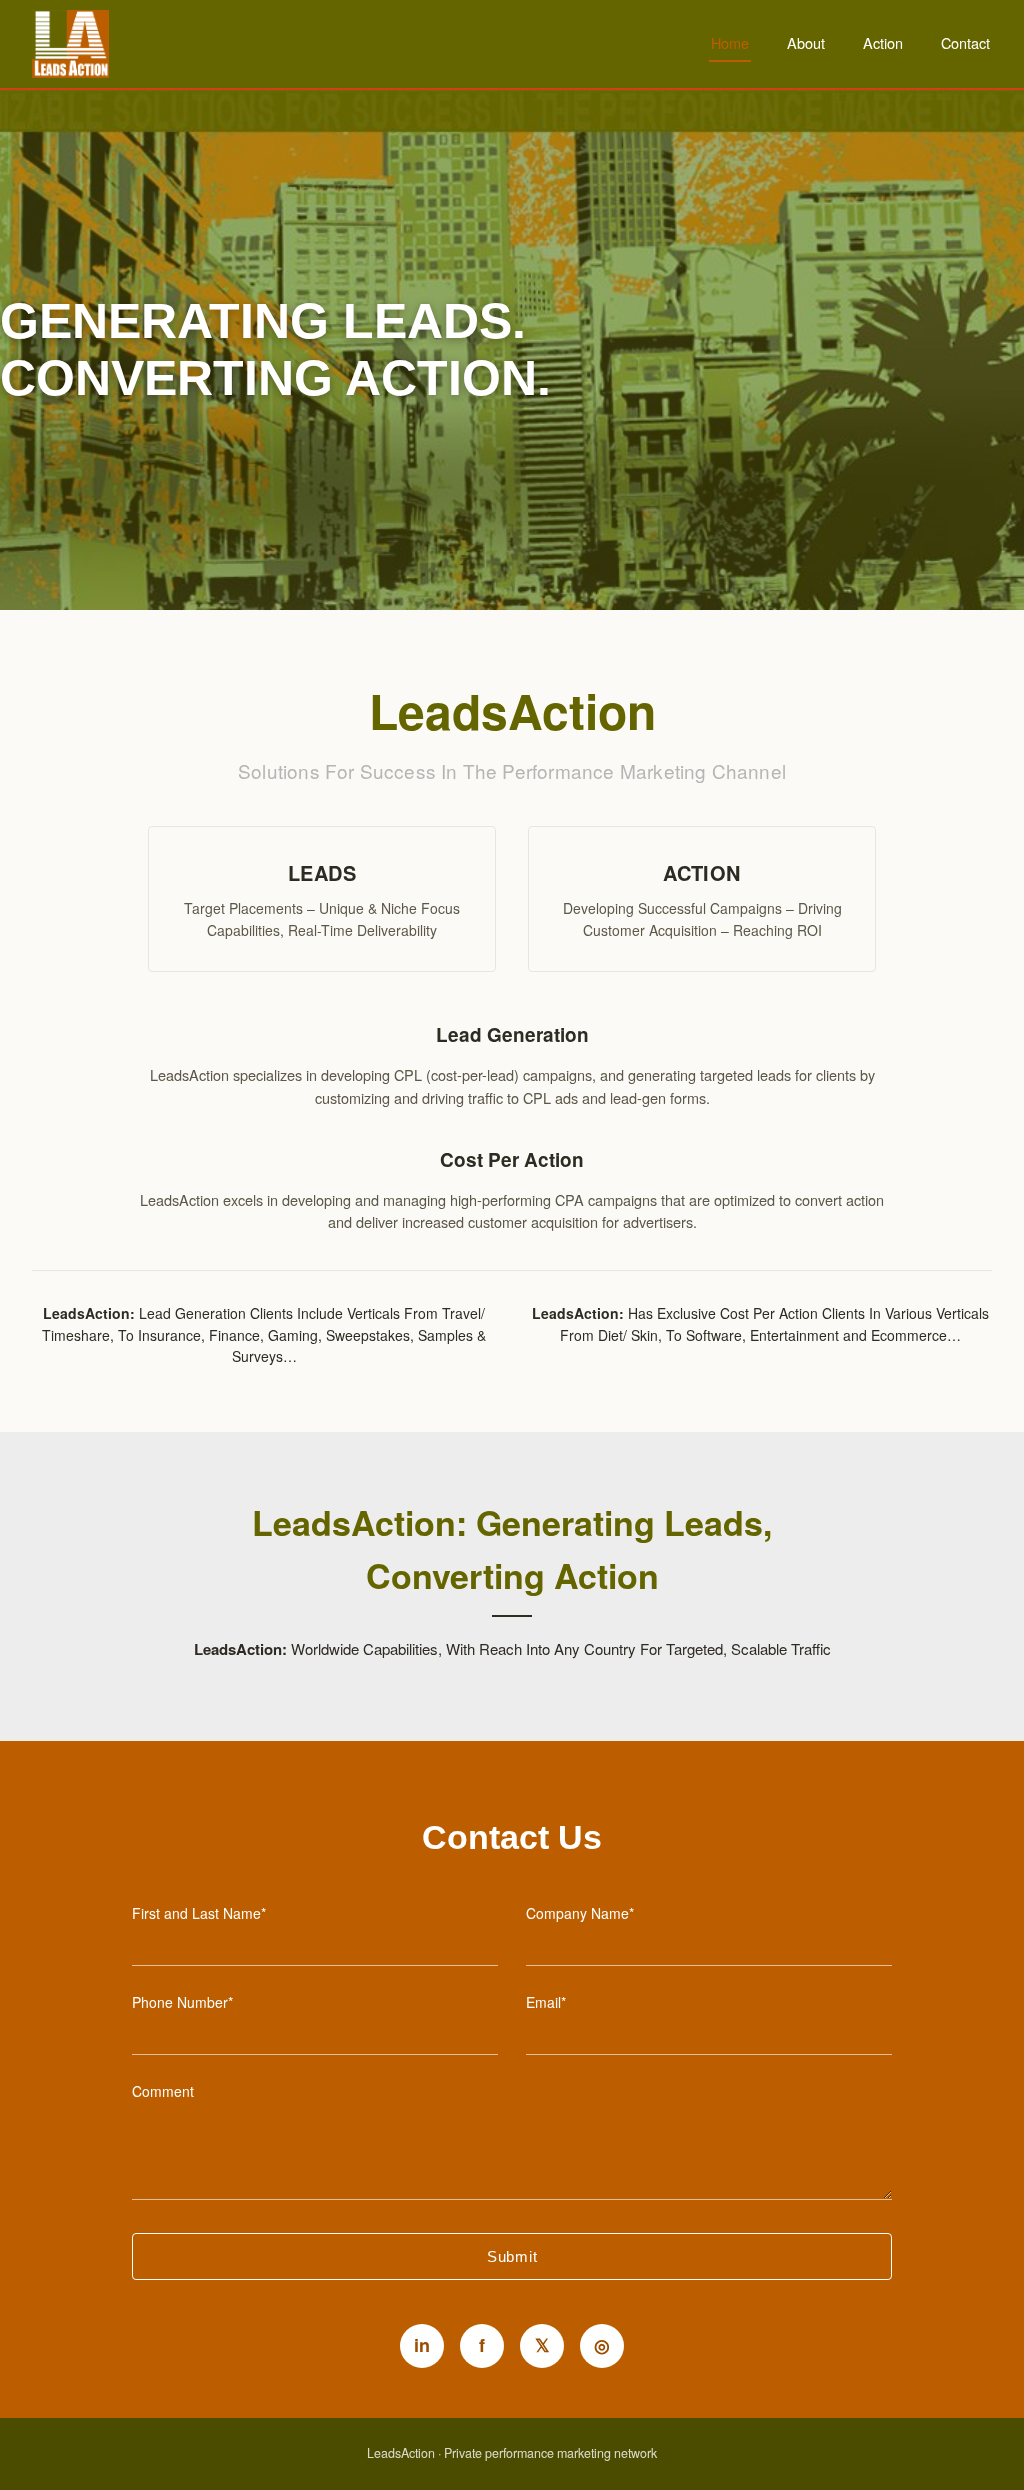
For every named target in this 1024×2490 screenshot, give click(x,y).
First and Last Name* (199, 1913)
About (806, 42)
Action (883, 42)
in (422, 2345)
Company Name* (580, 1913)
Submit (512, 2256)
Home (730, 42)
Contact (965, 42)
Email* (546, 2002)
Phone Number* (182, 2002)
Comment (163, 2091)
